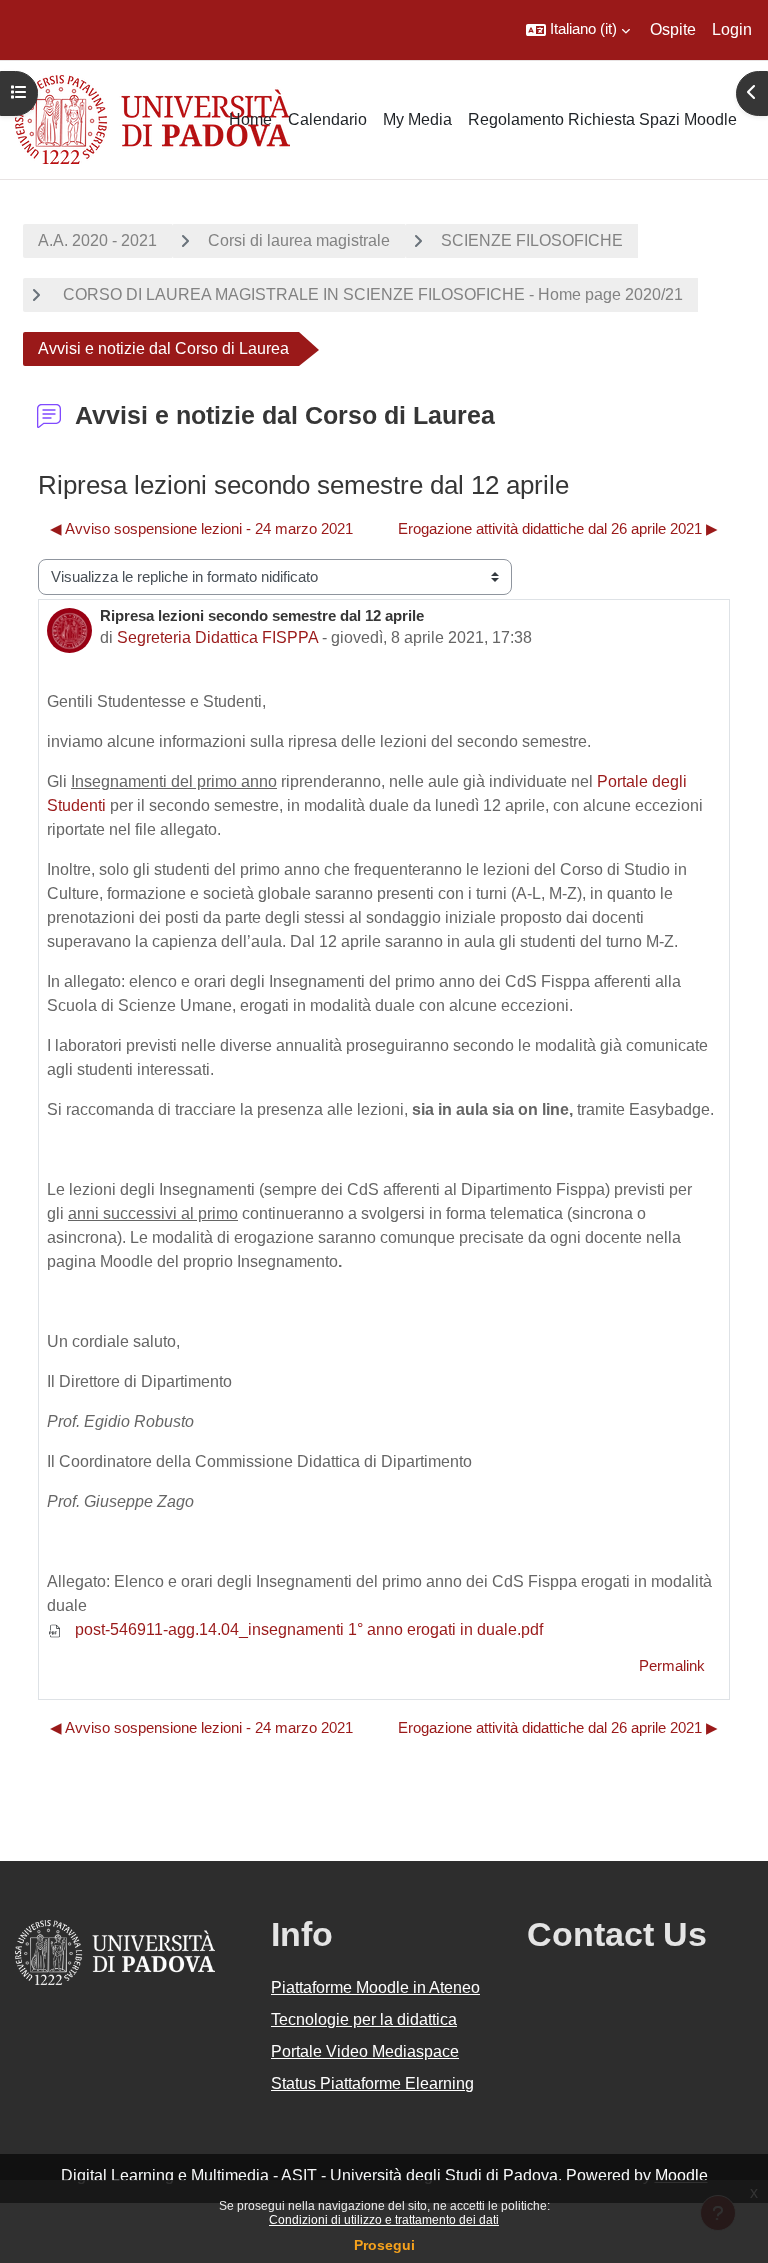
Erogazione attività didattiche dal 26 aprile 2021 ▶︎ (558, 529)
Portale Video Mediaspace (365, 2051)
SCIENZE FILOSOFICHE (532, 240)
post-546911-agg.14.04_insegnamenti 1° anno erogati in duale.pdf (307, 1629)
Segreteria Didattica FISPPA (217, 637)
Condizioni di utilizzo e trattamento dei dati (384, 2220)
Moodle (681, 2175)
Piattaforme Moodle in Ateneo (375, 1987)
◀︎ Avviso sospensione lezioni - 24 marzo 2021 (201, 529)
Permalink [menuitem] (672, 1666)
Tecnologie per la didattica (364, 2019)
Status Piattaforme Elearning (372, 2083)
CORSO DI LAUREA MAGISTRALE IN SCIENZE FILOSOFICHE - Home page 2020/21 (371, 294)
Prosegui (384, 2245)
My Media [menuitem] (417, 119)
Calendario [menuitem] (327, 119)
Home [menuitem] (250, 119)
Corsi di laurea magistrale (299, 240)
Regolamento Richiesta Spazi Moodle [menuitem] (602, 119)
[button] (578, 30)
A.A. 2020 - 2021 (97, 240)
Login (732, 29)
